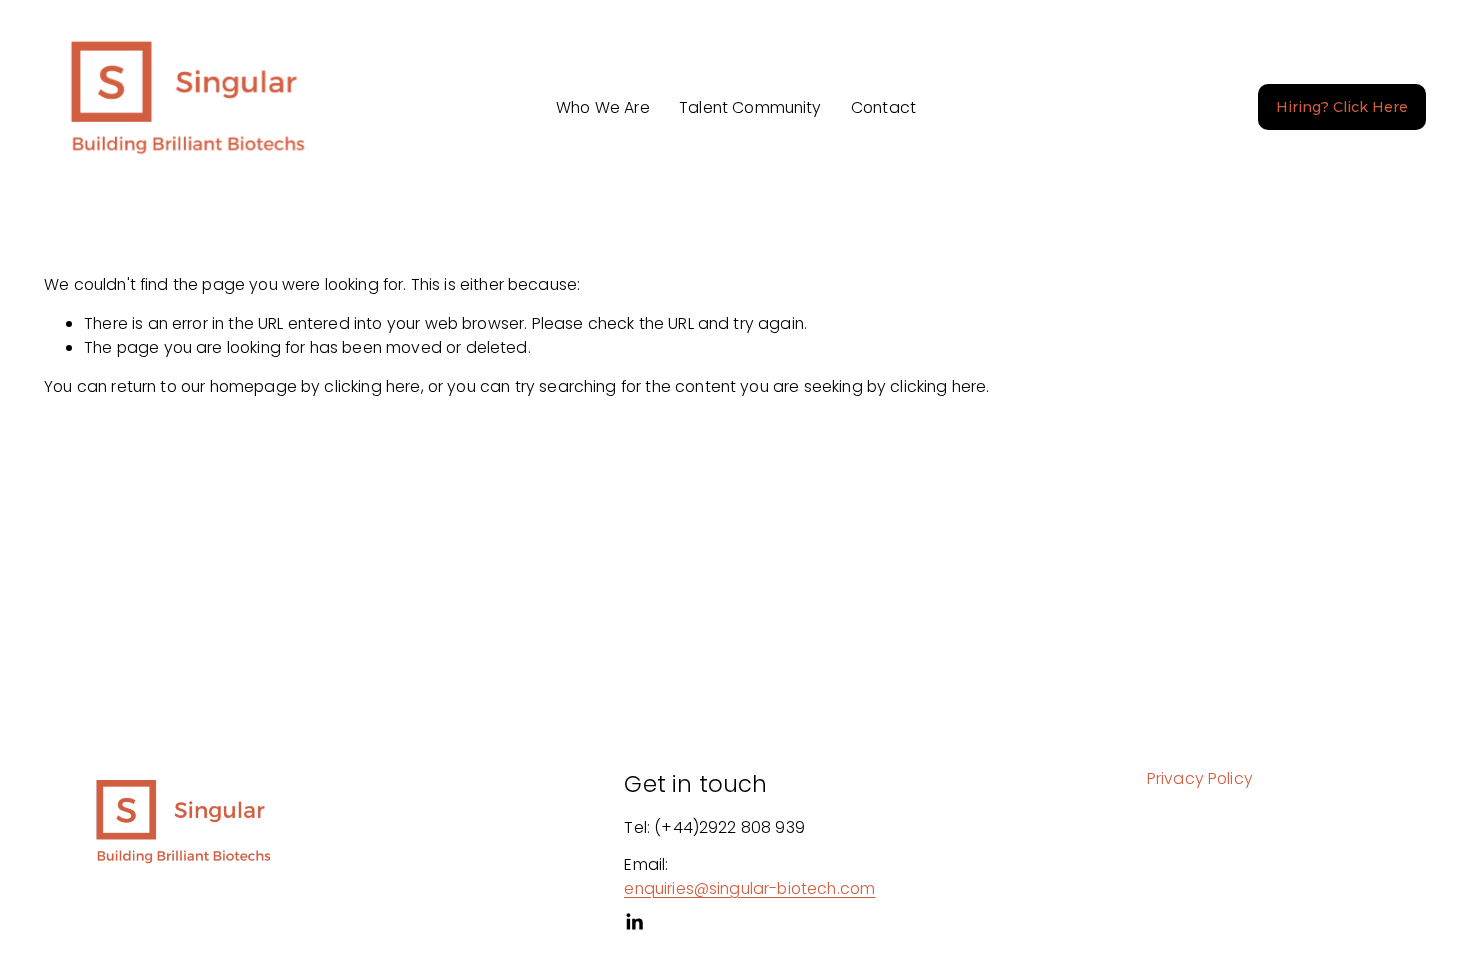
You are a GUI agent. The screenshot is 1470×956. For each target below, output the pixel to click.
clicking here (372, 386)
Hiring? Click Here (1342, 107)
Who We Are (603, 107)
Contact (883, 107)
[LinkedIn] (634, 922)
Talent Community (750, 107)
